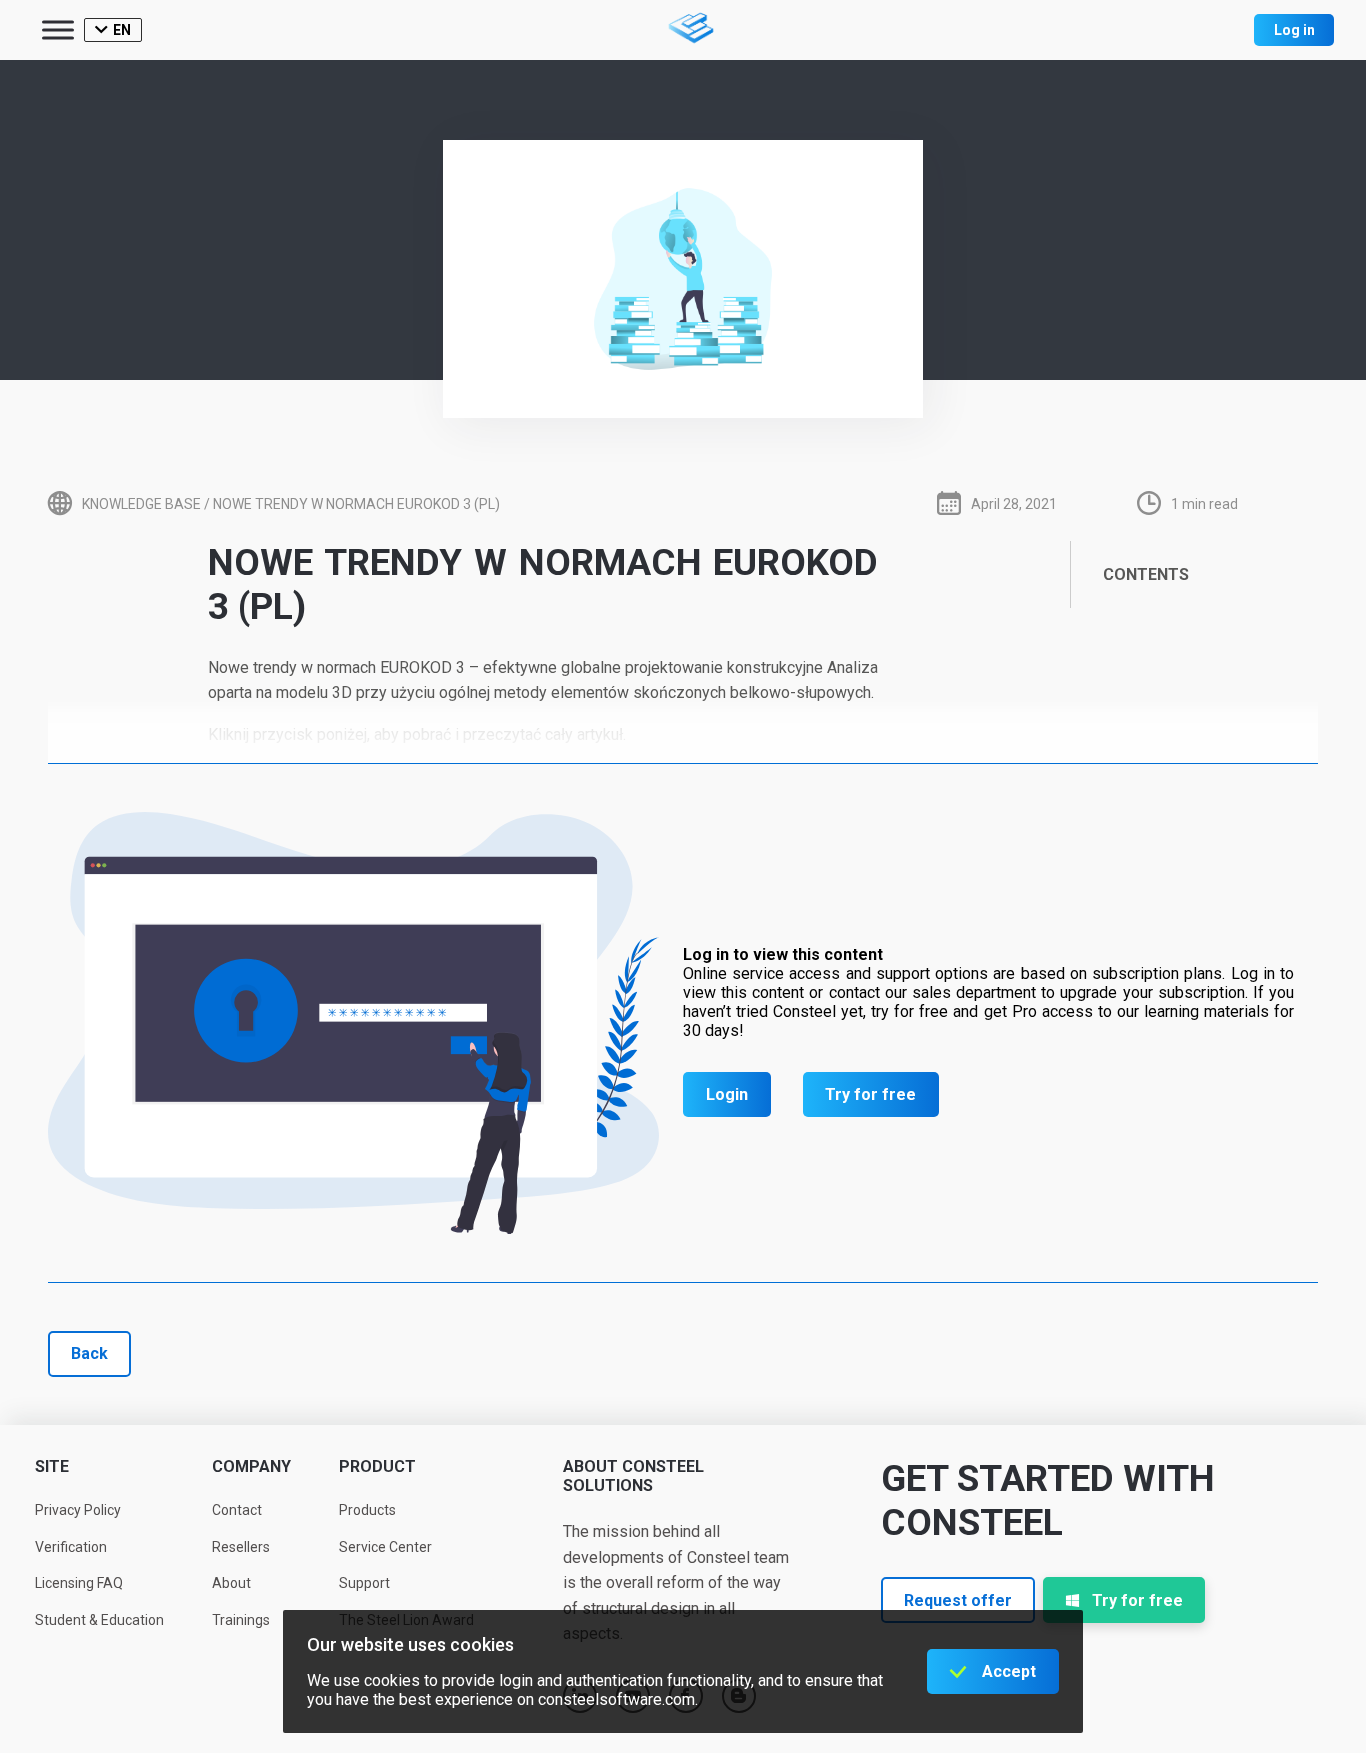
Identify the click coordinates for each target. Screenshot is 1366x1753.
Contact (237, 1510)
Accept (1009, 1671)
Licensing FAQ (79, 1583)
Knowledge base (141, 504)
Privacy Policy (78, 1510)
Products (367, 1510)
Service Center (385, 1547)
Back (89, 1353)
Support (364, 1583)
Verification (71, 1547)
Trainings (241, 1620)
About (231, 1583)
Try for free (870, 1094)
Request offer (958, 1600)
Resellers (241, 1547)
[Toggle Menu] (58, 29)
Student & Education (99, 1620)
